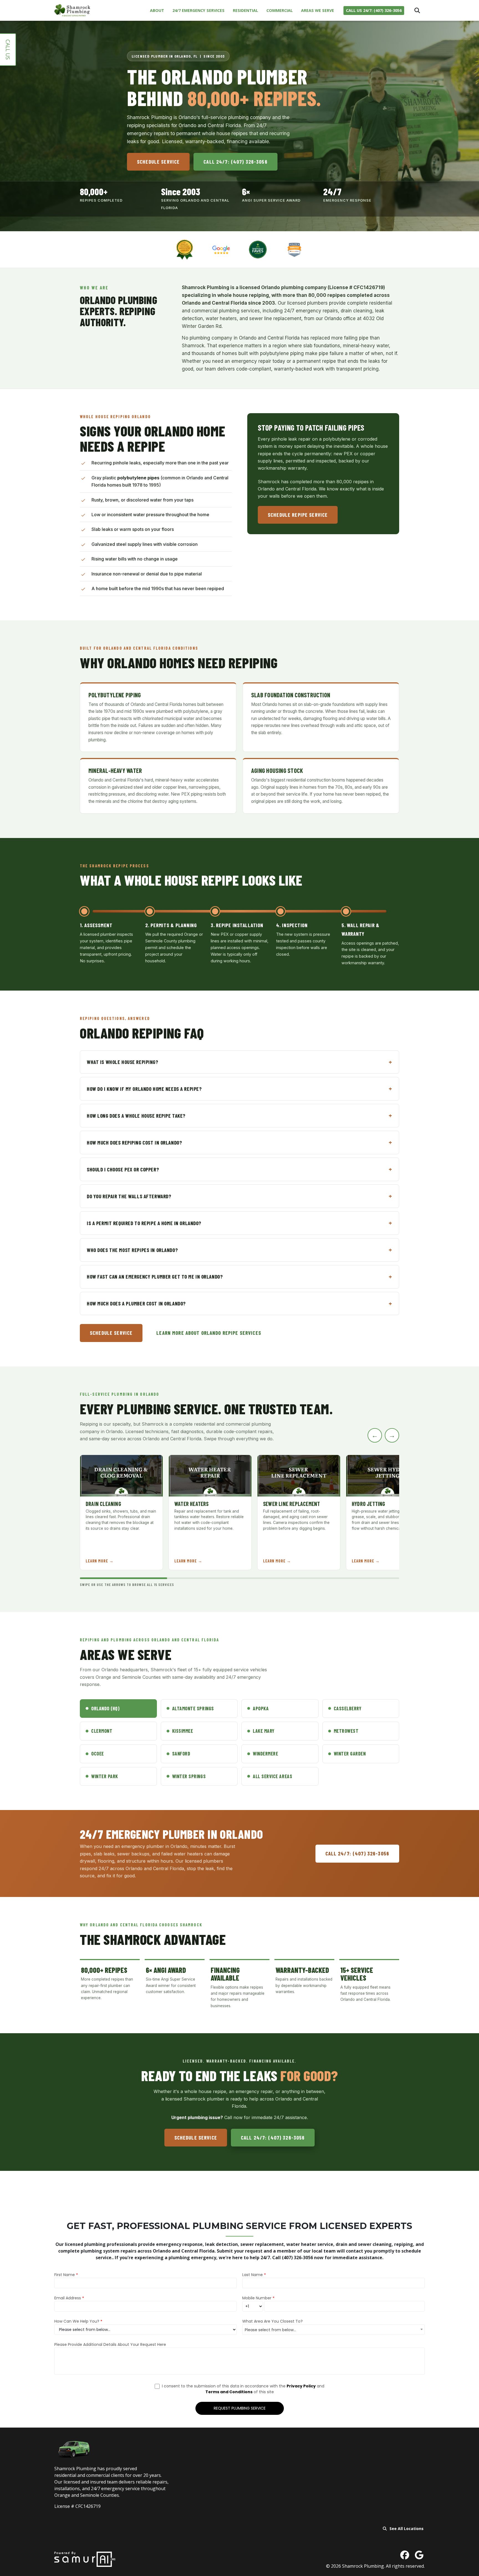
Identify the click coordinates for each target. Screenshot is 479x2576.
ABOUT (157, 10)
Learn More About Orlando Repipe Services (209, 1333)
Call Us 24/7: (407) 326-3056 (374, 10)
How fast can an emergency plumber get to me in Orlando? (155, 1277)
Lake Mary (264, 1731)
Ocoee (98, 1754)
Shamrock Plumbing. (364, 2566)
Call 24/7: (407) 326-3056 (235, 162)
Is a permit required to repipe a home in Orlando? (144, 1223)
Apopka (261, 1708)
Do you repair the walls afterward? (129, 1196)
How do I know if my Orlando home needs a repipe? (144, 1089)
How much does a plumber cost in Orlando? (136, 1303)
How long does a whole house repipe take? (136, 1116)
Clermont (102, 1731)
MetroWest (346, 1731)
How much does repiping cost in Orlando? (134, 1142)
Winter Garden (350, 1754)
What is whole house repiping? (123, 1062)
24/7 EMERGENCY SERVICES (198, 10)
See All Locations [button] (407, 2529)
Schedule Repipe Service (298, 514)
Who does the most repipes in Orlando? (132, 1250)
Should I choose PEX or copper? (123, 1169)
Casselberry (348, 1708)
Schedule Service (158, 162)
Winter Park (105, 1776)
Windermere (265, 1754)
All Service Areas (272, 1776)
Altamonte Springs (193, 1708)
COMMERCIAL (280, 10)
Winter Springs (189, 1776)
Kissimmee (183, 1731)
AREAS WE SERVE (318, 10)
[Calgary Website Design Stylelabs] (85, 2559)
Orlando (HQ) (105, 1708)
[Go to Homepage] (72, 10)
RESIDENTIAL (245, 10)
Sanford (181, 1754)
